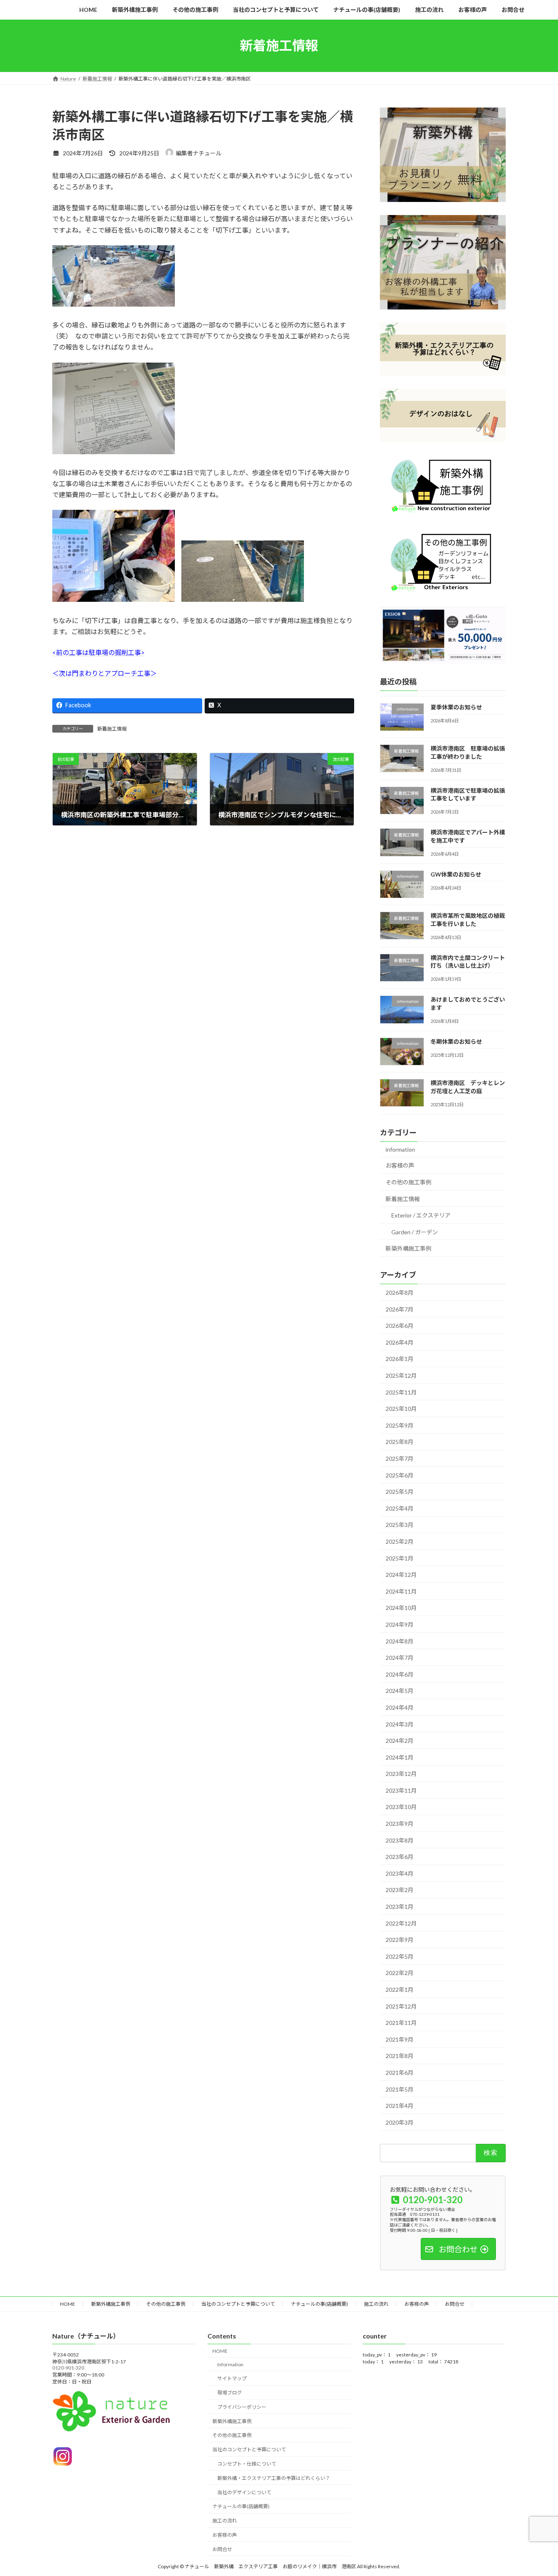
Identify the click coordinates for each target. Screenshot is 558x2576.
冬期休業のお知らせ (456, 1041)
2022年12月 (401, 1923)
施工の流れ (376, 2304)
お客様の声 (400, 1165)
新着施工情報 (112, 729)
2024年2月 (400, 1741)
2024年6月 (400, 1674)
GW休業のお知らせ (456, 874)
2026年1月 (400, 1359)
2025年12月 (401, 1375)
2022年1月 (400, 1990)
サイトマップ (232, 2379)
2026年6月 (400, 1326)
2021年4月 (400, 2106)
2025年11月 (401, 1392)
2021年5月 (400, 2089)
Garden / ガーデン (415, 1232)
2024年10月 (401, 1608)
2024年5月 (400, 1691)
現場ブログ (230, 2393)
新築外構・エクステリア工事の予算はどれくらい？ (274, 2478)
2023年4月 (400, 1873)
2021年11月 (401, 2023)
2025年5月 (400, 1492)
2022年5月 (400, 1956)
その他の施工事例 (408, 1182)
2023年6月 (400, 1857)
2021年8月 (400, 2056)
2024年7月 (400, 1658)
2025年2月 (400, 1541)
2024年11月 (401, 1591)
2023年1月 (400, 1907)
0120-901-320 (68, 2368)
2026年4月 (400, 1342)
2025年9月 (400, 1425)
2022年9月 (400, 1940)
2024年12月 (401, 1575)
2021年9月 (400, 2039)
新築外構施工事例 (408, 1248)
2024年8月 (400, 1641)
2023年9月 (400, 1824)
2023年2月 (400, 1890)
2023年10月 (401, 1807)
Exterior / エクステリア (421, 1215)
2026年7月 (400, 1309)
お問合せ (455, 2304)
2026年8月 (400, 1292)
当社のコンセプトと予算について (238, 2304)
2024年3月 (400, 1724)
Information (230, 2364)
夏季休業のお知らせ (456, 707)
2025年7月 (400, 1458)
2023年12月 (401, 1774)
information (400, 1149)
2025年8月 (400, 1442)
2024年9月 (400, 1624)
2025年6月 (400, 1475)
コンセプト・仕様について (247, 2464)
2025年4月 (400, 1508)
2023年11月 (401, 1790)
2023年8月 (400, 1840)
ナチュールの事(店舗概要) (319, 2304)
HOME (68, 2304)
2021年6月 (400, 2073)
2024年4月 (400, 1707)
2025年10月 (401, 1409)
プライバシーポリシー (242, 2407)
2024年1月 (400, 1757)
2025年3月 (400, 1525)
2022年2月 (400, 1973)
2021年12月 (401, 2006)
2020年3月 (400, 2122)
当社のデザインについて (244, 2492)
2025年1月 (400, 1558)
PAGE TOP (537, 2491)
